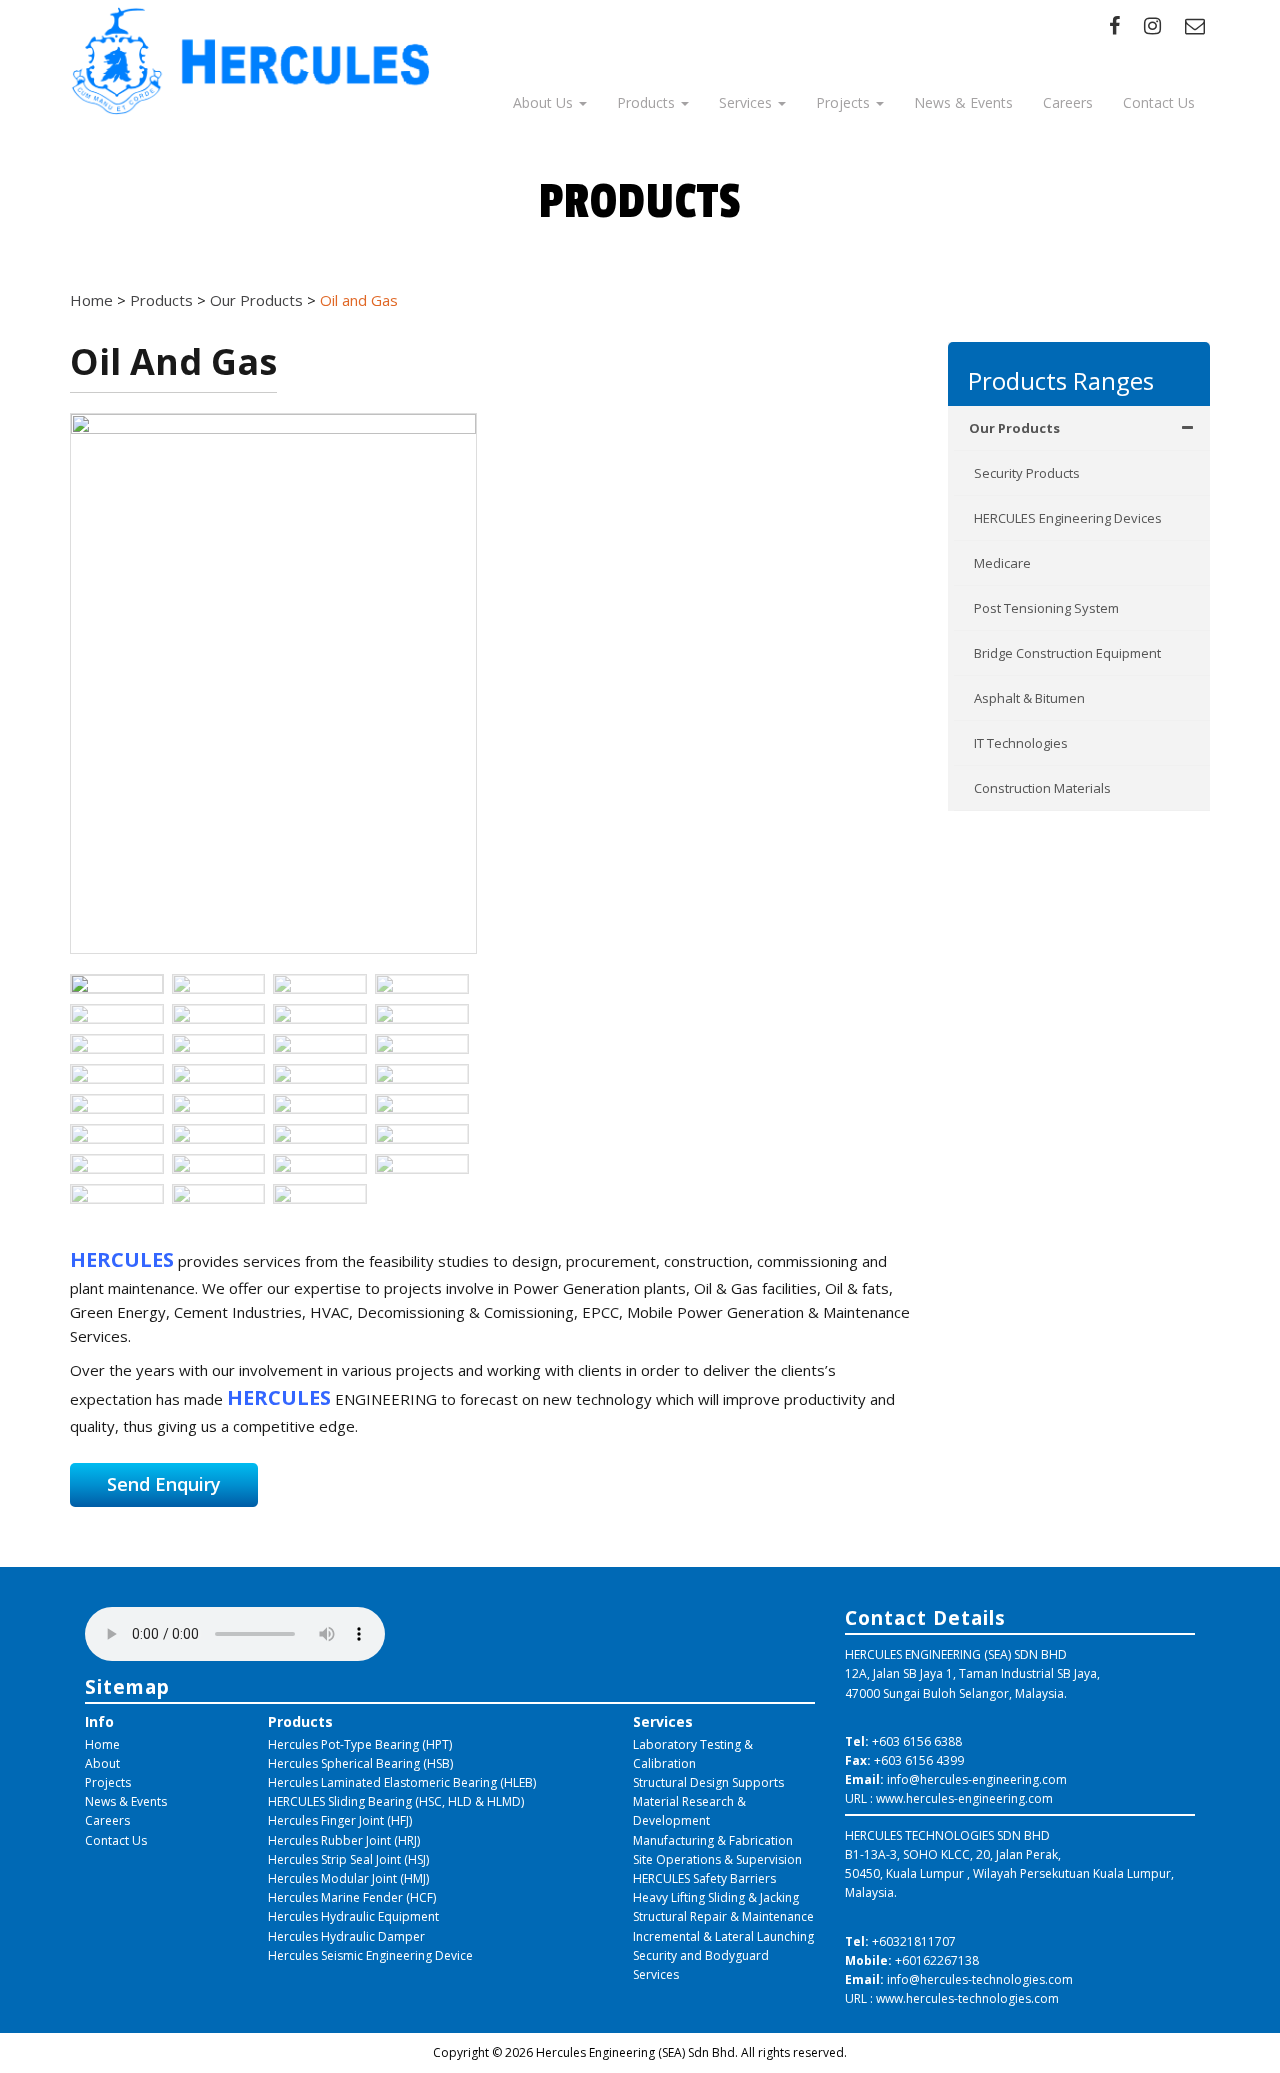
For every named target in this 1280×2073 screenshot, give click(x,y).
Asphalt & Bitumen (1029, 698)
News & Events (963, 102)
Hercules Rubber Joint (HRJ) (344, 1840)
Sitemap (127, 1686)
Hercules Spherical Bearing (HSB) (360, 1763)
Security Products (1027, 473)
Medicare (1002, 563)
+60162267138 (937, 1960)
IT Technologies (1021, 743)
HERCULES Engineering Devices (1068, 518)
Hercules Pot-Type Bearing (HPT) (360, 1744)
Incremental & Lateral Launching (723, 1936)
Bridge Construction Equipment (1067, 653)
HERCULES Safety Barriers (704, 1878)
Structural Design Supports (708, 1782)
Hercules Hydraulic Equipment (353, 1916)
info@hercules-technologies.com (980, 1979)
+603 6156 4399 (919, 1760)
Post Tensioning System (1046, 608)
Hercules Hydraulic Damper (346, 1936)
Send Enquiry (164, 1484)
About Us (545, 102)
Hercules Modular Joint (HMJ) (348, 1878)
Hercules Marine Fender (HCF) (352, 1897)
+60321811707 (914, 1941)
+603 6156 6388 (917, 1741)
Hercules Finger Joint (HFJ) (340, 1820)
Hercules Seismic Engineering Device (370, 1955)
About (102, 1763)
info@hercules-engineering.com (977, 1779)
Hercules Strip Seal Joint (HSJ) (348, 1859)
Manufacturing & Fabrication (713, 1840)
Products (648, 102)
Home (102, 1744)
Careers (1068, 102)
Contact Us (1159, 102)
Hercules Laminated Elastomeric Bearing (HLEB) (402, 1782)
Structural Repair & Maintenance (723, 1916)
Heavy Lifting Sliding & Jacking (716, 1897)
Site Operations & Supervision (717, 1859)
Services (747, 102)
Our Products (1014, 428)
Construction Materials (1042, 788)
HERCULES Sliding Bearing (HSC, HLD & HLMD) (396, 1801)
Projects (845, 102)
